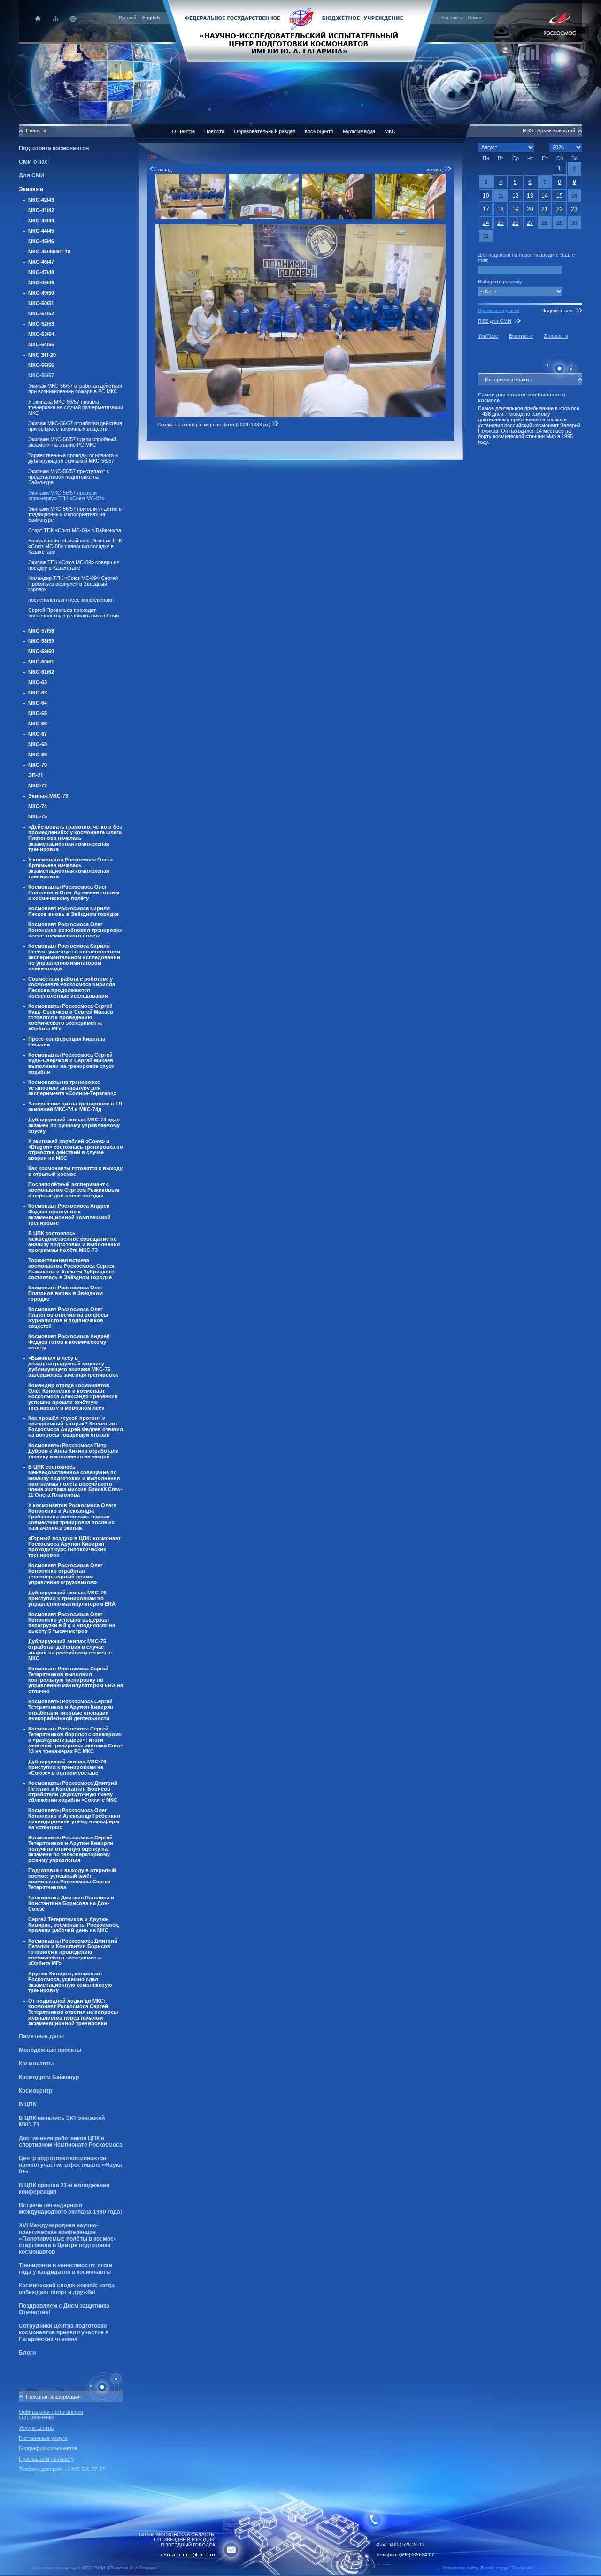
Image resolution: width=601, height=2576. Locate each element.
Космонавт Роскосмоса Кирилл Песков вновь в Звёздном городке (73, 911)
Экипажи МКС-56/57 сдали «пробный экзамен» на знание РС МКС (72, 442)
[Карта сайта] (56, 19)
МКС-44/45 (41, 231)
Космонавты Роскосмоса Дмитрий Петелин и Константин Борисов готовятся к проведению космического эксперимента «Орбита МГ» (73, 1952)
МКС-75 (38, 816)
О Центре (183, 131)
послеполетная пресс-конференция (71, 600)
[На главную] (300, 30)
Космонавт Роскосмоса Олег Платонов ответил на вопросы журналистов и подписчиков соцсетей (68, 1318)
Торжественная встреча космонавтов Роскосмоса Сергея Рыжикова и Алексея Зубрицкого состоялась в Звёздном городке (71, 1269)
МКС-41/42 (41, 210)
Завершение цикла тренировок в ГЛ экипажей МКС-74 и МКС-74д (75, 1106)
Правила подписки (499, 310)
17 (486, 209)
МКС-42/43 (41, 200)
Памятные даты (41, 2036)
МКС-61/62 (41, 672)
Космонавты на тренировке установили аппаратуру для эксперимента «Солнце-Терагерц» (72, 1088)
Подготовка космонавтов (54, 148)
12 (516, 196)
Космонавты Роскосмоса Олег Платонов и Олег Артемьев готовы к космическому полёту (74, 892)
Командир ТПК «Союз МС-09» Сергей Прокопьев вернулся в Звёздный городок (73, 584)
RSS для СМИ (495, 321)
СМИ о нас (33, 162)
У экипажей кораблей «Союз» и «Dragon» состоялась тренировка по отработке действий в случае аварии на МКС (76, 1150)
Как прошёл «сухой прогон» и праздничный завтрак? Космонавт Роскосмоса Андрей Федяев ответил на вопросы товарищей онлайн (76, 1426)
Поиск (475, 18)
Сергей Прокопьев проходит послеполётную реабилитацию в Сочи (73, 613)
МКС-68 (38, 744)
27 (530, 223)
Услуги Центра (36, 2428)
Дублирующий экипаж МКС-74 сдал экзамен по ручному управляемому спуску (74, 1125)
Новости (214, 131)
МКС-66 (38, 724)
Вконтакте (521, 336)
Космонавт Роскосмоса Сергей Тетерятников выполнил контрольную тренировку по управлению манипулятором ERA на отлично (76, 1680)
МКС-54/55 (41, 344)
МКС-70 (38, 765)
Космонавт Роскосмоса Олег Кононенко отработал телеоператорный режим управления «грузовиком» (65, 1574)
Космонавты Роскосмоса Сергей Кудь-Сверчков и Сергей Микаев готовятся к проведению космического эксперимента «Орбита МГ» (71, 1017)
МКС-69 (38, 755)
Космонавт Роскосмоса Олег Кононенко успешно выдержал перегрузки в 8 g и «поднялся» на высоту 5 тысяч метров (72, 1623)
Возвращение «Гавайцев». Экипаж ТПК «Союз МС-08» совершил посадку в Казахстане (75, 546)
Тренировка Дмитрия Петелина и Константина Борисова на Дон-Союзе (71, 1903)
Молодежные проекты (50, 2050)
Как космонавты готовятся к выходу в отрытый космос (75, 1171)
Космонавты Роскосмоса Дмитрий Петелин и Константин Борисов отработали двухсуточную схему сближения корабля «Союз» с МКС (73, 1791)
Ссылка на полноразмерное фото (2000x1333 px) (214, 424)
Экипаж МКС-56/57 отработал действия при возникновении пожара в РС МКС (75, 389)
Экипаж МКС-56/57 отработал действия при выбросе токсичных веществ (75, 426)
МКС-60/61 (41, 662)
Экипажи (31, 189)
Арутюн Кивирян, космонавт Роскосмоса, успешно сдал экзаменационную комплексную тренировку (70, 1982)
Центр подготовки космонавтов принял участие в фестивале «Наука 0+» (70, 2165)
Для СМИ (32, 175)
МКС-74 (38, 806)
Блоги (27, 2353)
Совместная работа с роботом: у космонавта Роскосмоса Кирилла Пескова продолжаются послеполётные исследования (72, 987)
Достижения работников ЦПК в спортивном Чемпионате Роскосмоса (71, 2142)
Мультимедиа (359, 131)
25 (501, 223)
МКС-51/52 (41, 313)
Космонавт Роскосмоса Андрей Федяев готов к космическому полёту (69, 1342)
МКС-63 (38, 682)
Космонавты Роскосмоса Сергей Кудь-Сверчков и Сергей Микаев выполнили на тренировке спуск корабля (71, 1063)
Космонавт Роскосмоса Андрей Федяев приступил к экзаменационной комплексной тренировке (69, 1214)
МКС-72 (38, 785)
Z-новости (556, 336)
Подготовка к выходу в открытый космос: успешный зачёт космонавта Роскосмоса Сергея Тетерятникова (72, 1879)
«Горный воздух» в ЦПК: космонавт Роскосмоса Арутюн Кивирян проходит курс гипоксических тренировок (74, 1547)
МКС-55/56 (41, 365)
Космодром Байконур (49, 2077)
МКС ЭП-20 (42, 355)
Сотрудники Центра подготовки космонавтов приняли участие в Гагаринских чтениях (64, 2332)
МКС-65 (38, 713)
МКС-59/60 (41, 651)
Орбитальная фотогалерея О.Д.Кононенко (51, 2415)
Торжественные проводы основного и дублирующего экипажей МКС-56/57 (73, 458)
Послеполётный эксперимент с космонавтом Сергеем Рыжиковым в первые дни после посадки (74, 1190)
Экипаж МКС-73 (48, 796)
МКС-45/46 (41, 241)
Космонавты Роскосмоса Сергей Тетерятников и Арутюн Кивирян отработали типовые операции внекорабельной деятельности (71, 1710)
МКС (390, 131)
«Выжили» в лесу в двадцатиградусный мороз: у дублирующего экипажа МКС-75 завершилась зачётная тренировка (73, 1366)
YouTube (488, 336)
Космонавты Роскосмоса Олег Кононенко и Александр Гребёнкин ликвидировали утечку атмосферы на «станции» (74, 1819)
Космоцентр (35, 2091)
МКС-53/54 (41, 334)
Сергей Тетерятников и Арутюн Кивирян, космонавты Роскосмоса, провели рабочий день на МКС (74, 1925)
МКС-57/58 (41, 631)
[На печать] (73, 19)
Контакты (452, 18)
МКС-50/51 (41, 303)
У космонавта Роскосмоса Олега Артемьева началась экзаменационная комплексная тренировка (70, 868)
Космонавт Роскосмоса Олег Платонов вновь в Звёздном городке (65, 1293)
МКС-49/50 (41, 293)
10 (486, 196)
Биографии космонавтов (48, 2448)
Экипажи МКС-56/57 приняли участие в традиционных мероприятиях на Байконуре (75, 514)
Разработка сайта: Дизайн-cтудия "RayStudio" (488, 2568)
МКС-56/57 (41, 375)
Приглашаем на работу (46, 2459)
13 (530, 196)
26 (516, 223)
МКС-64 (38, 703)
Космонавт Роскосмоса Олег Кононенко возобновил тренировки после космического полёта (75, 930)
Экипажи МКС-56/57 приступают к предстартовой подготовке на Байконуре (69, 477)
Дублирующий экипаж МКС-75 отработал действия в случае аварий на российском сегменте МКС (70, 1650)
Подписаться (557, 311)
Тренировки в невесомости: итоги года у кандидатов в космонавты (65, 2269)
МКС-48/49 (41, 282)
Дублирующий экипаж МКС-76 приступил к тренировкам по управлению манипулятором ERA (72, 1598)
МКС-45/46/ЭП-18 (49, 252)
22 (560, 209)
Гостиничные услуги (43, 2438)
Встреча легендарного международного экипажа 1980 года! (70, 2209)
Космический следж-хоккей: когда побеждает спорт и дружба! (67, 2289)
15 (560, 196)
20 (530, 209)
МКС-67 (38, 734)
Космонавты (36, 2064)
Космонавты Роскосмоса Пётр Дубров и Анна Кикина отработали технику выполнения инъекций (73, 1451)
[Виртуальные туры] (300, 2573)
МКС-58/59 (41, 641)
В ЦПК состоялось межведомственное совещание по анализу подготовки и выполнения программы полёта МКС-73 (74, 1242)
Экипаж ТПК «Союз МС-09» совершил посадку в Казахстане (74, 565)
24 (486, 223)
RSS (528, 130)
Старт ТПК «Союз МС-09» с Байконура (75, 530)
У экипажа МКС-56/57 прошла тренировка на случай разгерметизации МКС (76, 407)
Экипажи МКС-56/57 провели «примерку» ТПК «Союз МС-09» (66, 495)
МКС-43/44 (41, 221)
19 (516, 209)
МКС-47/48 (41, 272)
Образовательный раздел (265, 131)
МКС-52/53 (41, 324)
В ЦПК (27, 2104)
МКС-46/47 (41, 262)
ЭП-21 (36, 775)
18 (501, 209)
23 (574, 209)
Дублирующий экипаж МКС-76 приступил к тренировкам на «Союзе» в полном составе (67, 1767)
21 (545, 209)
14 (545, 196)
